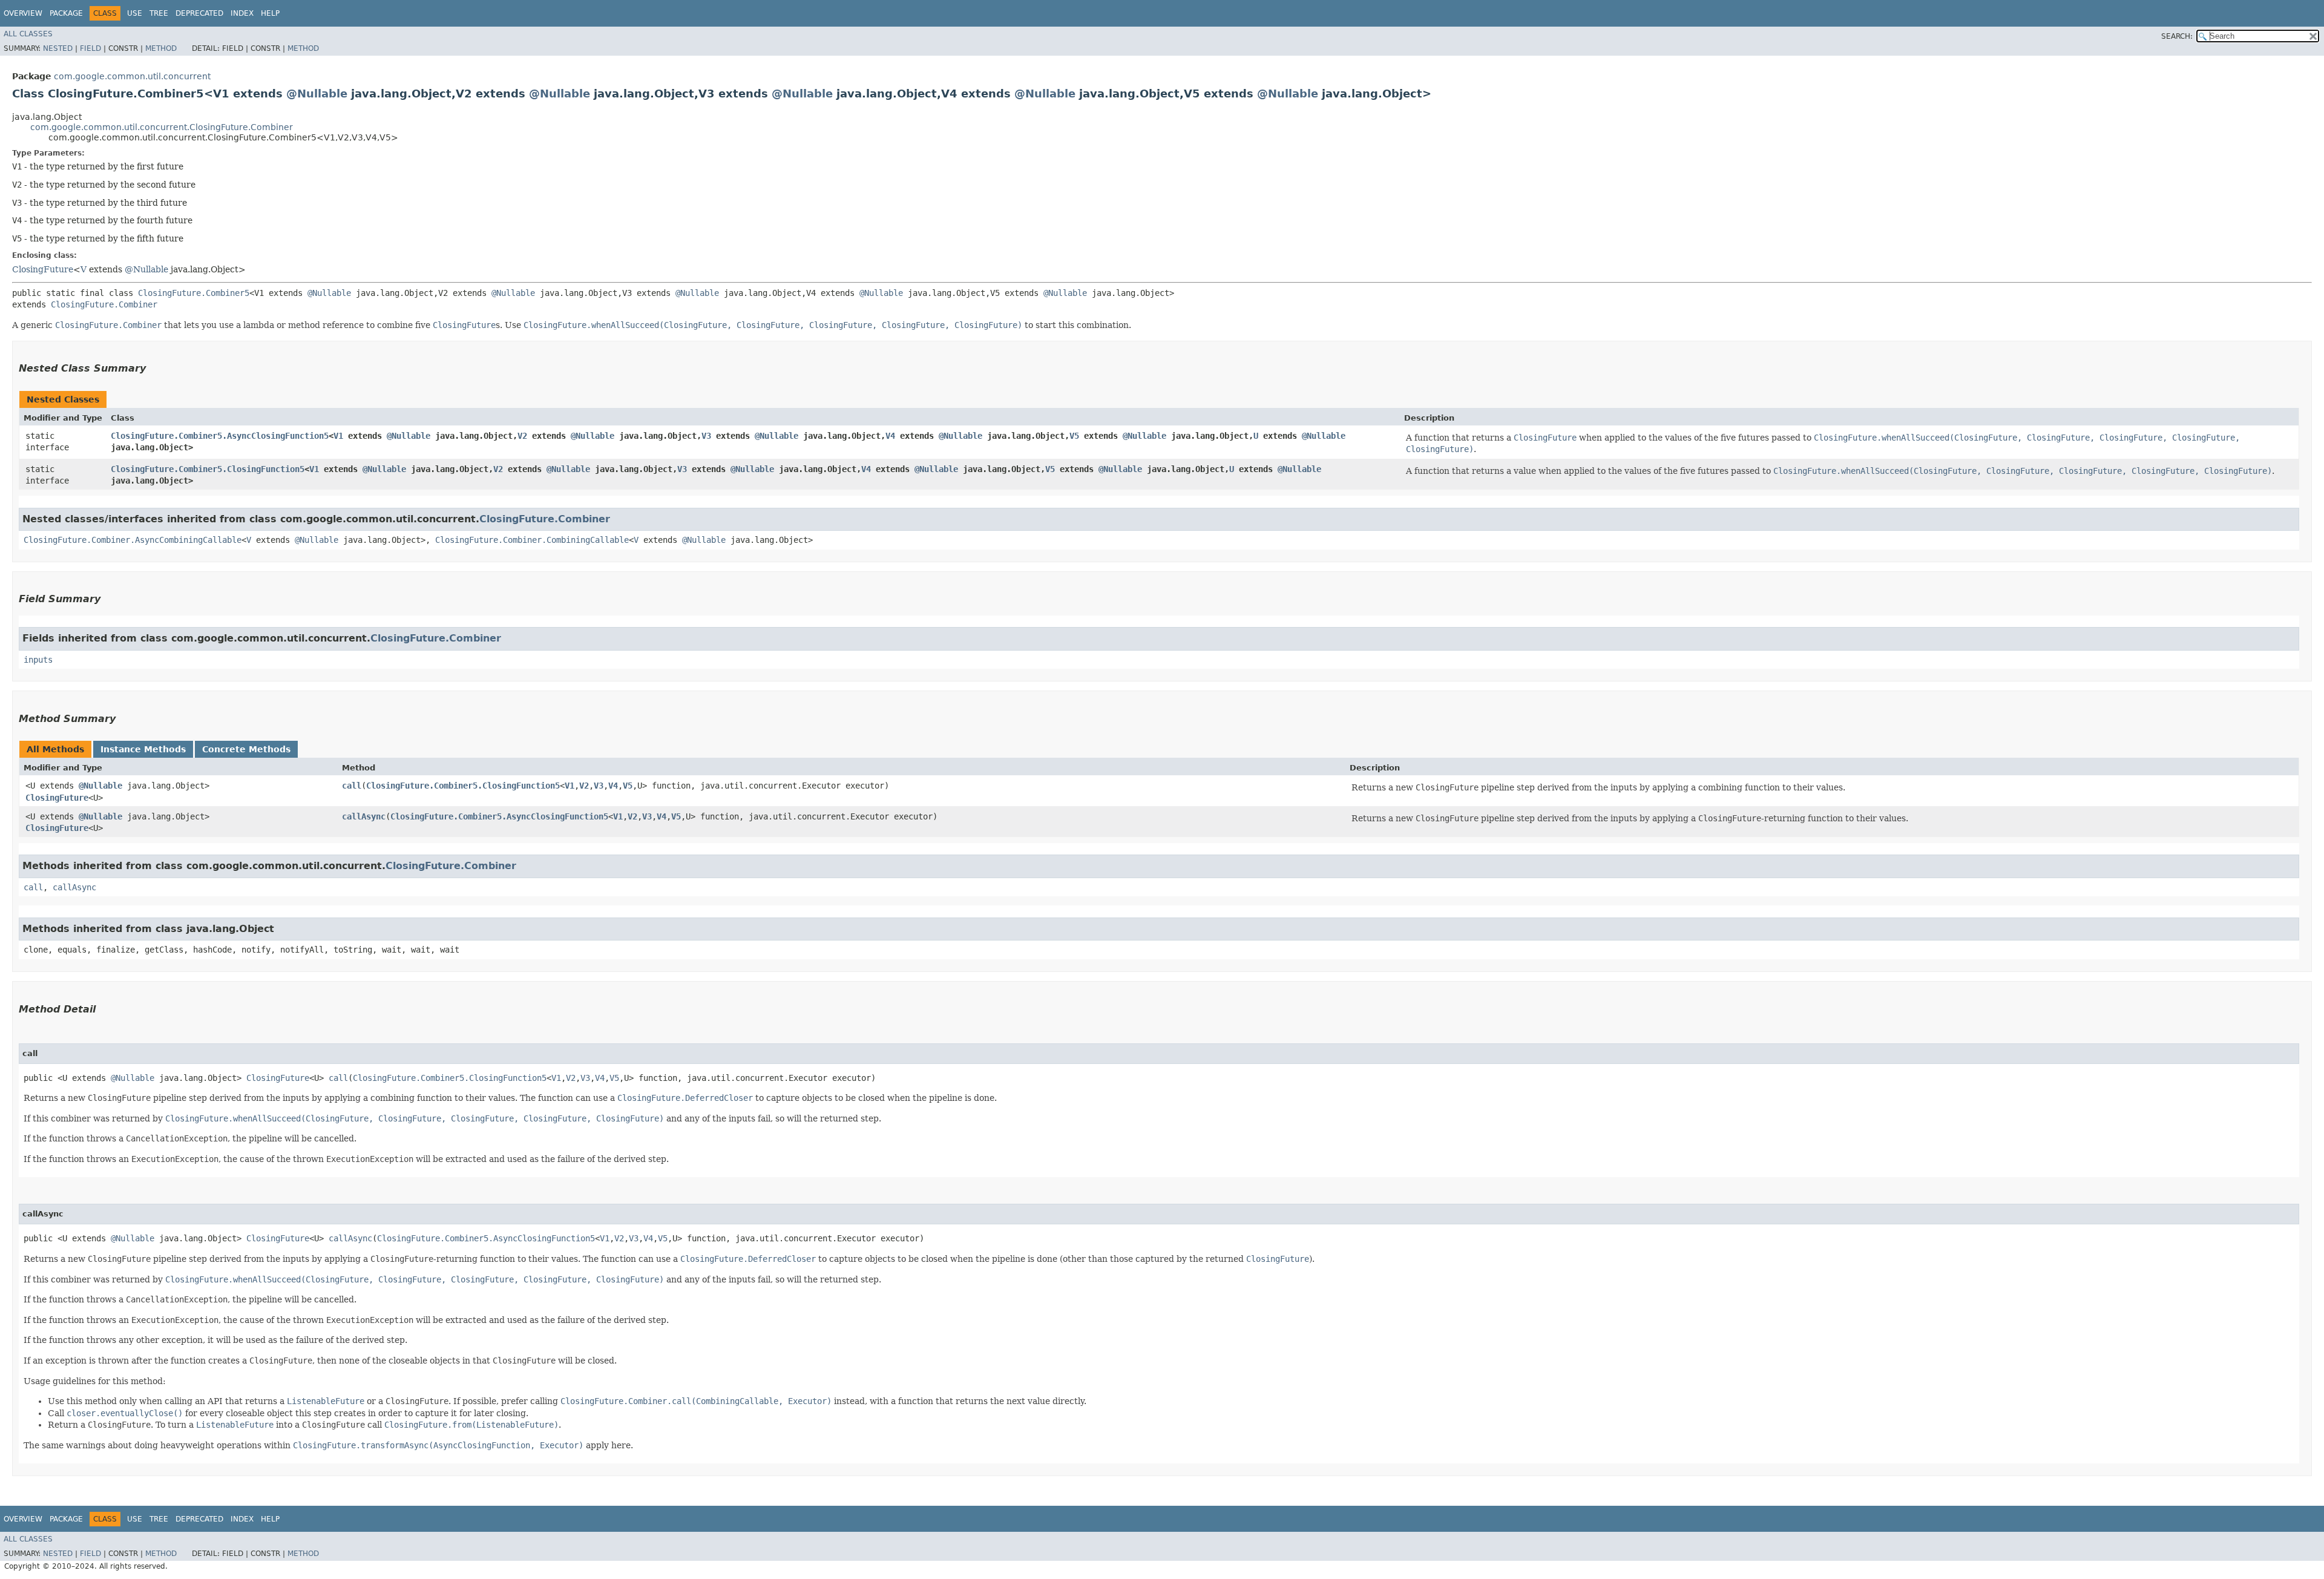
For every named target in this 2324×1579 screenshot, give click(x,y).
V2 (522, 436)
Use (135, 13)
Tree (159, 13)
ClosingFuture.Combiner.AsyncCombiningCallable (133, 540)
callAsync (364, 816)
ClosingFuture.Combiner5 (194, 293)
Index (242, 13)
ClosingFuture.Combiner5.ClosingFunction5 (208, 469)
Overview (23, 13)
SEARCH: (2177, 36)
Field (90, 48)
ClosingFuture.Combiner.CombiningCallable (532, 540)
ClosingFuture (43, 269)
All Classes (28, 34)
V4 (890, 436)
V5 (1074, 436)
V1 (338, 436)
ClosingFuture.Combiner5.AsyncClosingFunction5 (220, 436)
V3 (706, 436)
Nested (58, 48)
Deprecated (199, 13)
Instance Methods (143, 749)
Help (270, 13)
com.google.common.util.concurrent (132, 76)
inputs (38, 660)
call (352, 786)
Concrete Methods (246, 749)
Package (66, 13)
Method (161, 48)
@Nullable (317, 94)
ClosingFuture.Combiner (104, 304)
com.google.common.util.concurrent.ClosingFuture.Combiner (162, 127)
